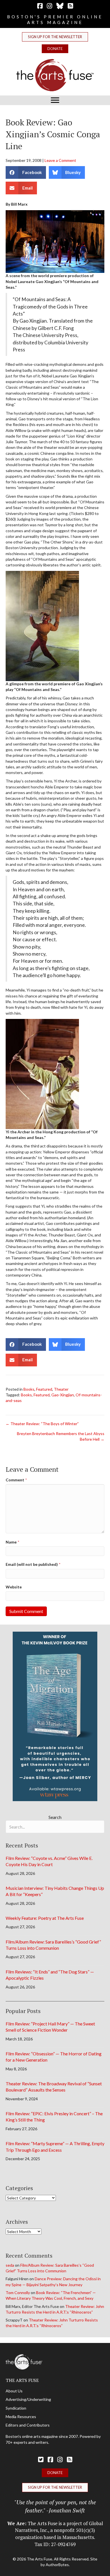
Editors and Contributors (28, 2425)
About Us (14, 2391)
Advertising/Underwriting (28, 2399)
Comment (16, 1480)
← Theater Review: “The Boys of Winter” (42, 1424)
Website (14, 1587)
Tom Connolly (18, 2293)
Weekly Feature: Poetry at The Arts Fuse (45, 1918)
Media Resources (21, 2417)
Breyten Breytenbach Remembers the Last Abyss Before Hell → (61, 1436)
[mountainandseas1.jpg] (42, 1073)
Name (12, 1542)
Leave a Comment (60, 160)
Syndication (16, 2408)
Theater (61, 1389)
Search (55, 1817)
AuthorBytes (57, 2565)
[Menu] (55, 100)
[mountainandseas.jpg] (42, 625)
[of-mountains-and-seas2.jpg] (55, 241)
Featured (44, 1389)
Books (29, 1389)
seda (10, 2265)
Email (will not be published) (33, 1564)
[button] (55, 37)
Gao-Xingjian (63, 1395)
